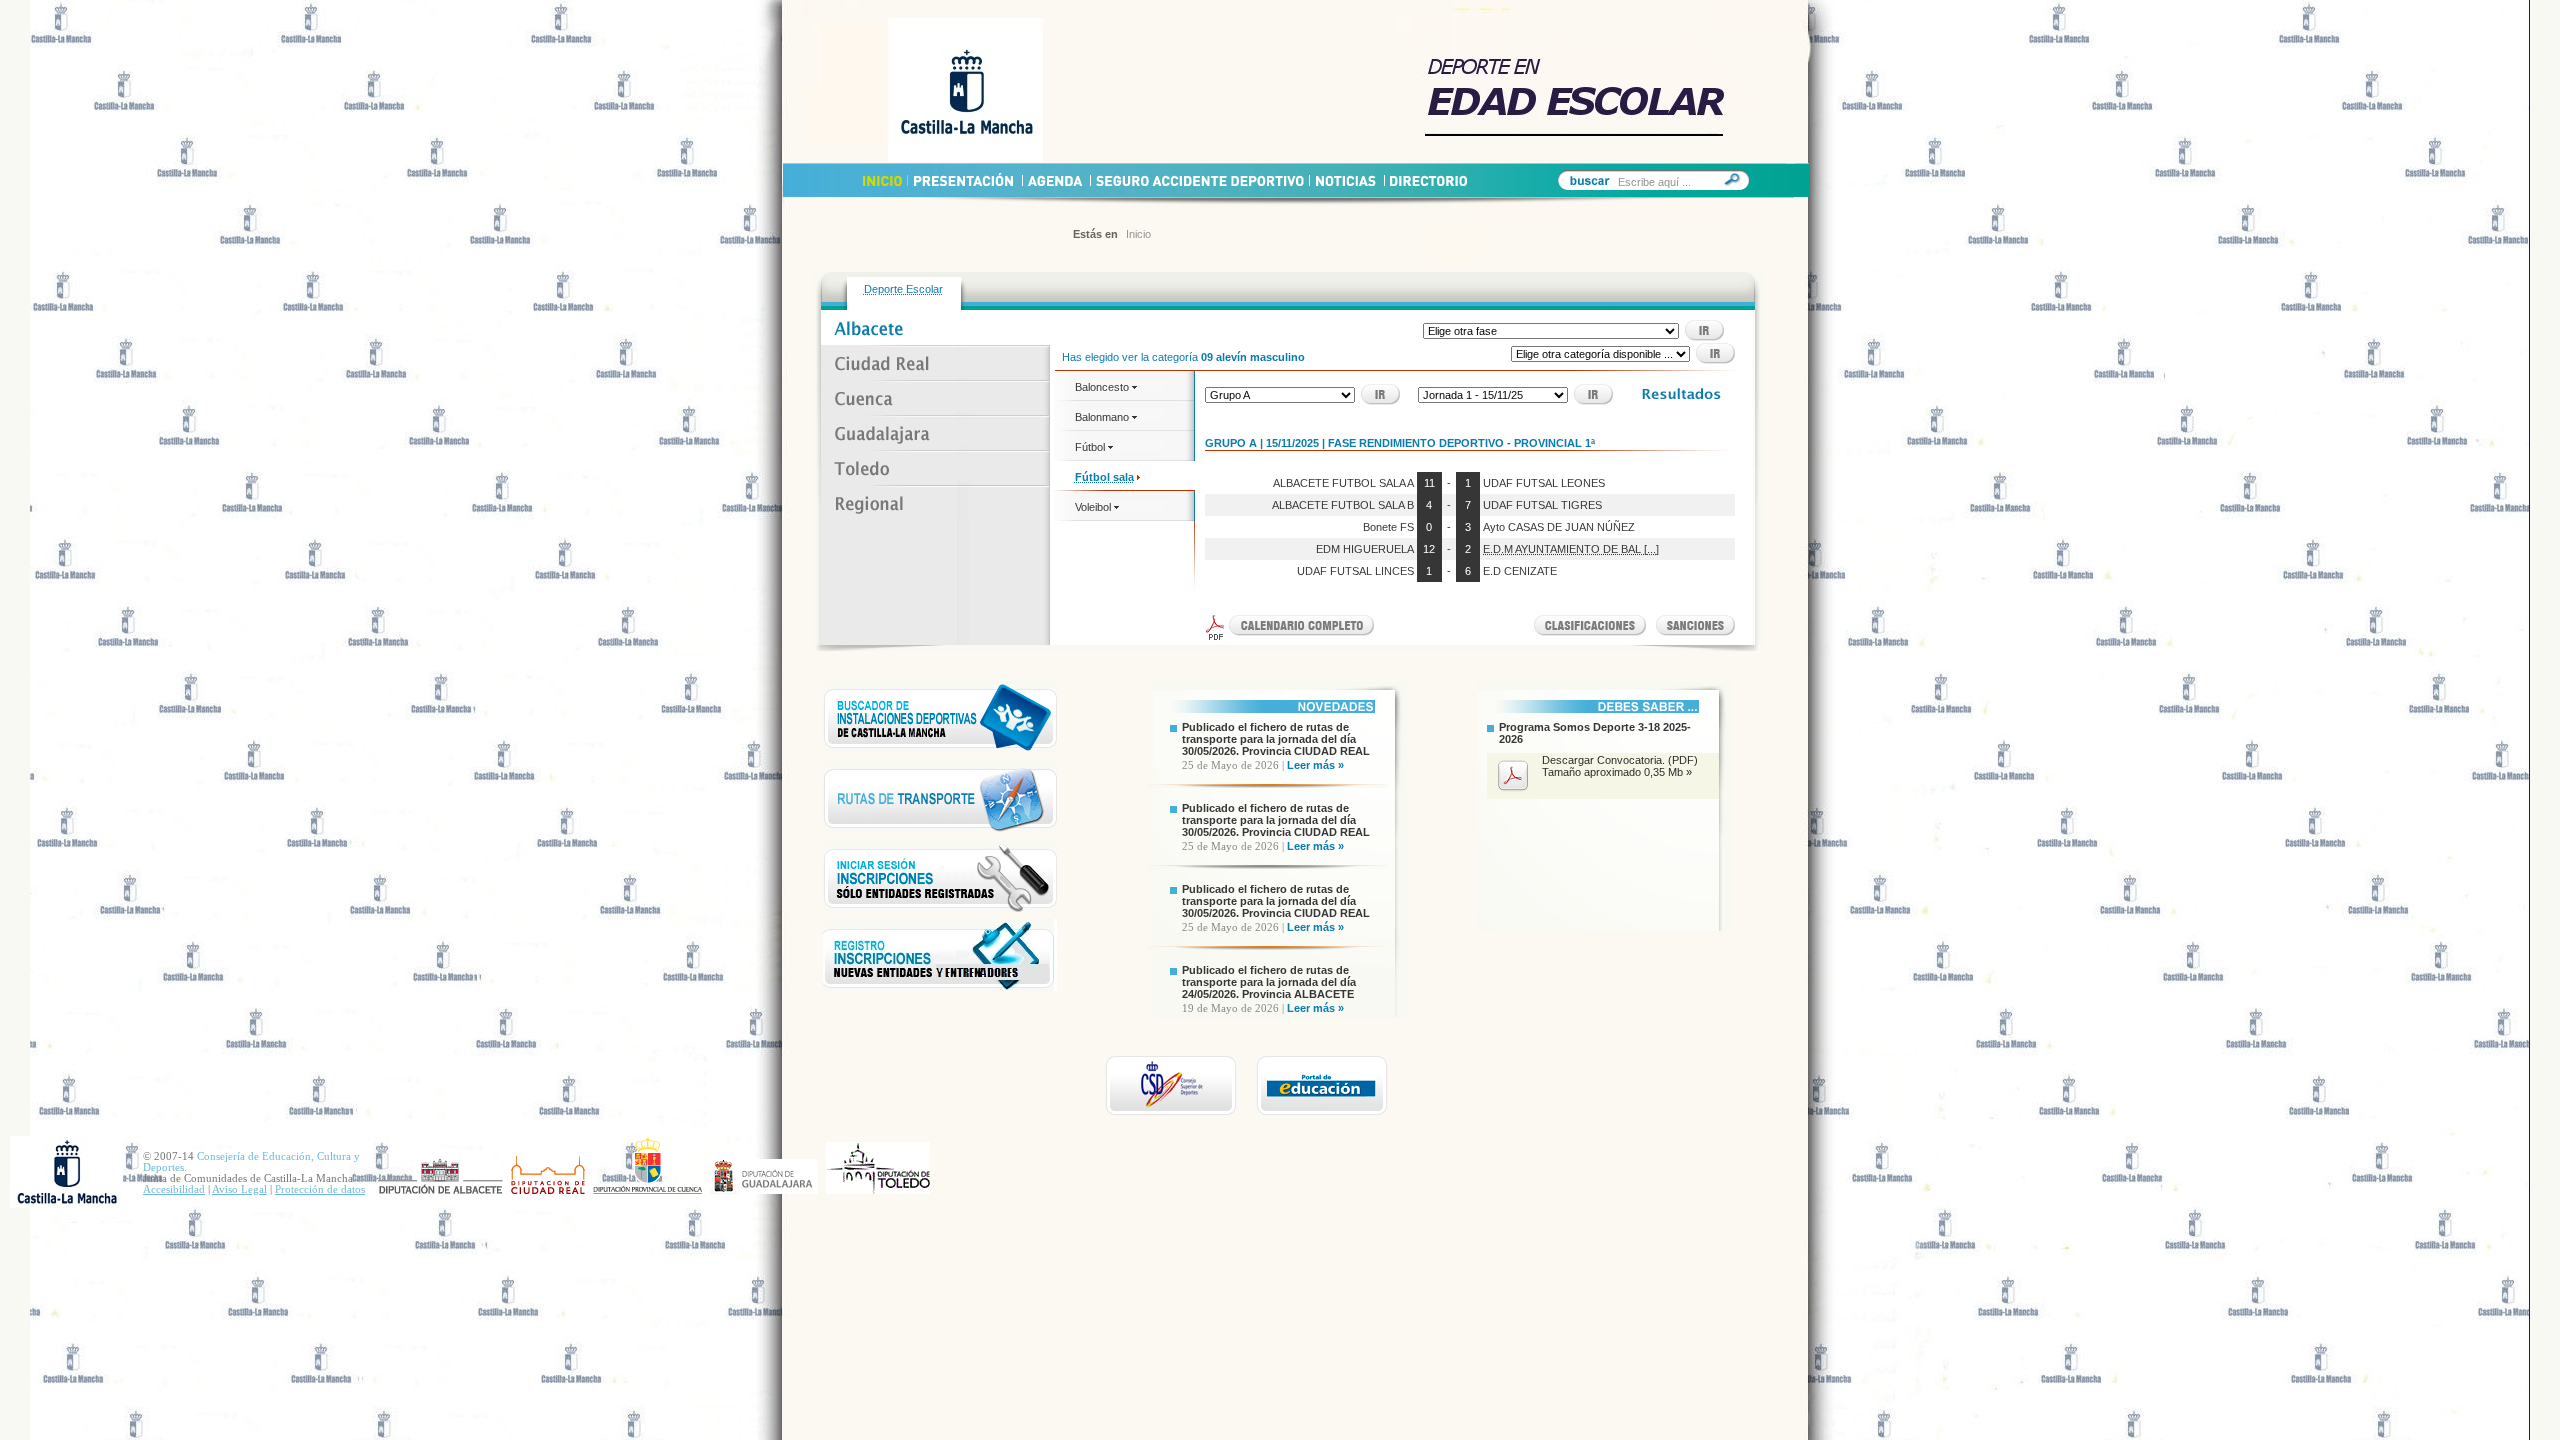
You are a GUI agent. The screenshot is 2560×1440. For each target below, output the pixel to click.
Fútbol (1091, 447)
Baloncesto (1103, 387)
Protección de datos (320, 1189)
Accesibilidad (174, 1189)
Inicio (1138, 234)
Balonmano (1103, 417)
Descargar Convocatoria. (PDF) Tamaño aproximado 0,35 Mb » (1620, 766)
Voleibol (1094, 507)
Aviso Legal (239, 1189)
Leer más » (1315, 765)
